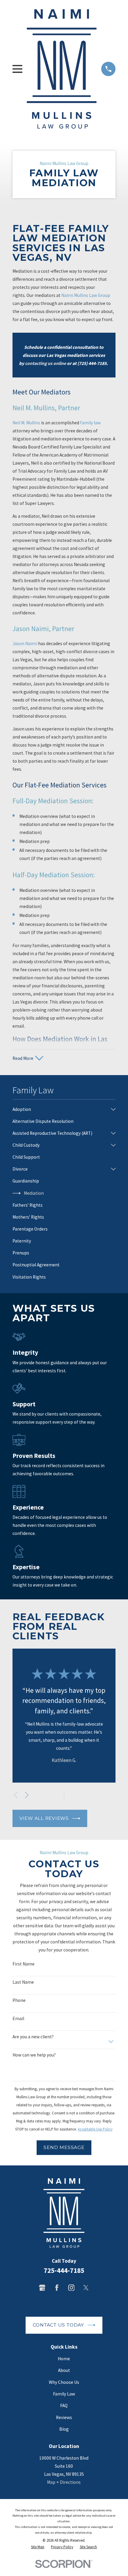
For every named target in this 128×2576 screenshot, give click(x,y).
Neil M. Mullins (26, 423)
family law (90, 423)
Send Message (64, 2147)
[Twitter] (86, 2288)
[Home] (62, 69)
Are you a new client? (33, 2037)
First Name (24, 1964)
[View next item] (27, 1795)
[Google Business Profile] (42, 2288)
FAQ (64, 2405)
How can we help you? (34, 2055)
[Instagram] (71, 2288)
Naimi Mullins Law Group (86, 295)
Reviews (64, 2417)
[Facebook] (57, 2288)
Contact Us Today (58, 2325)
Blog (64, 2429)
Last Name (23, 1982)
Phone (19, 2000)
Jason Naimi (25, 643)
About (64, 2370)
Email (18, 2019)
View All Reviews (44, 1818)
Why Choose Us (64, 2382)
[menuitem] (60, 1109)
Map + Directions (64, 2482)
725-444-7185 (64, 2270)
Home (64, 2359)
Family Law (64, 2394)
